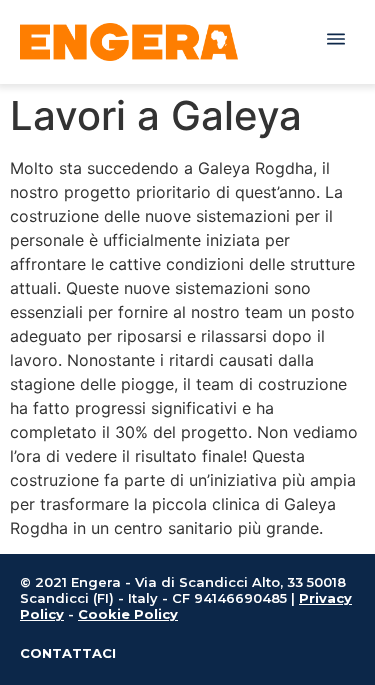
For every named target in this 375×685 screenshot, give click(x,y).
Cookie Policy (128, 614)
